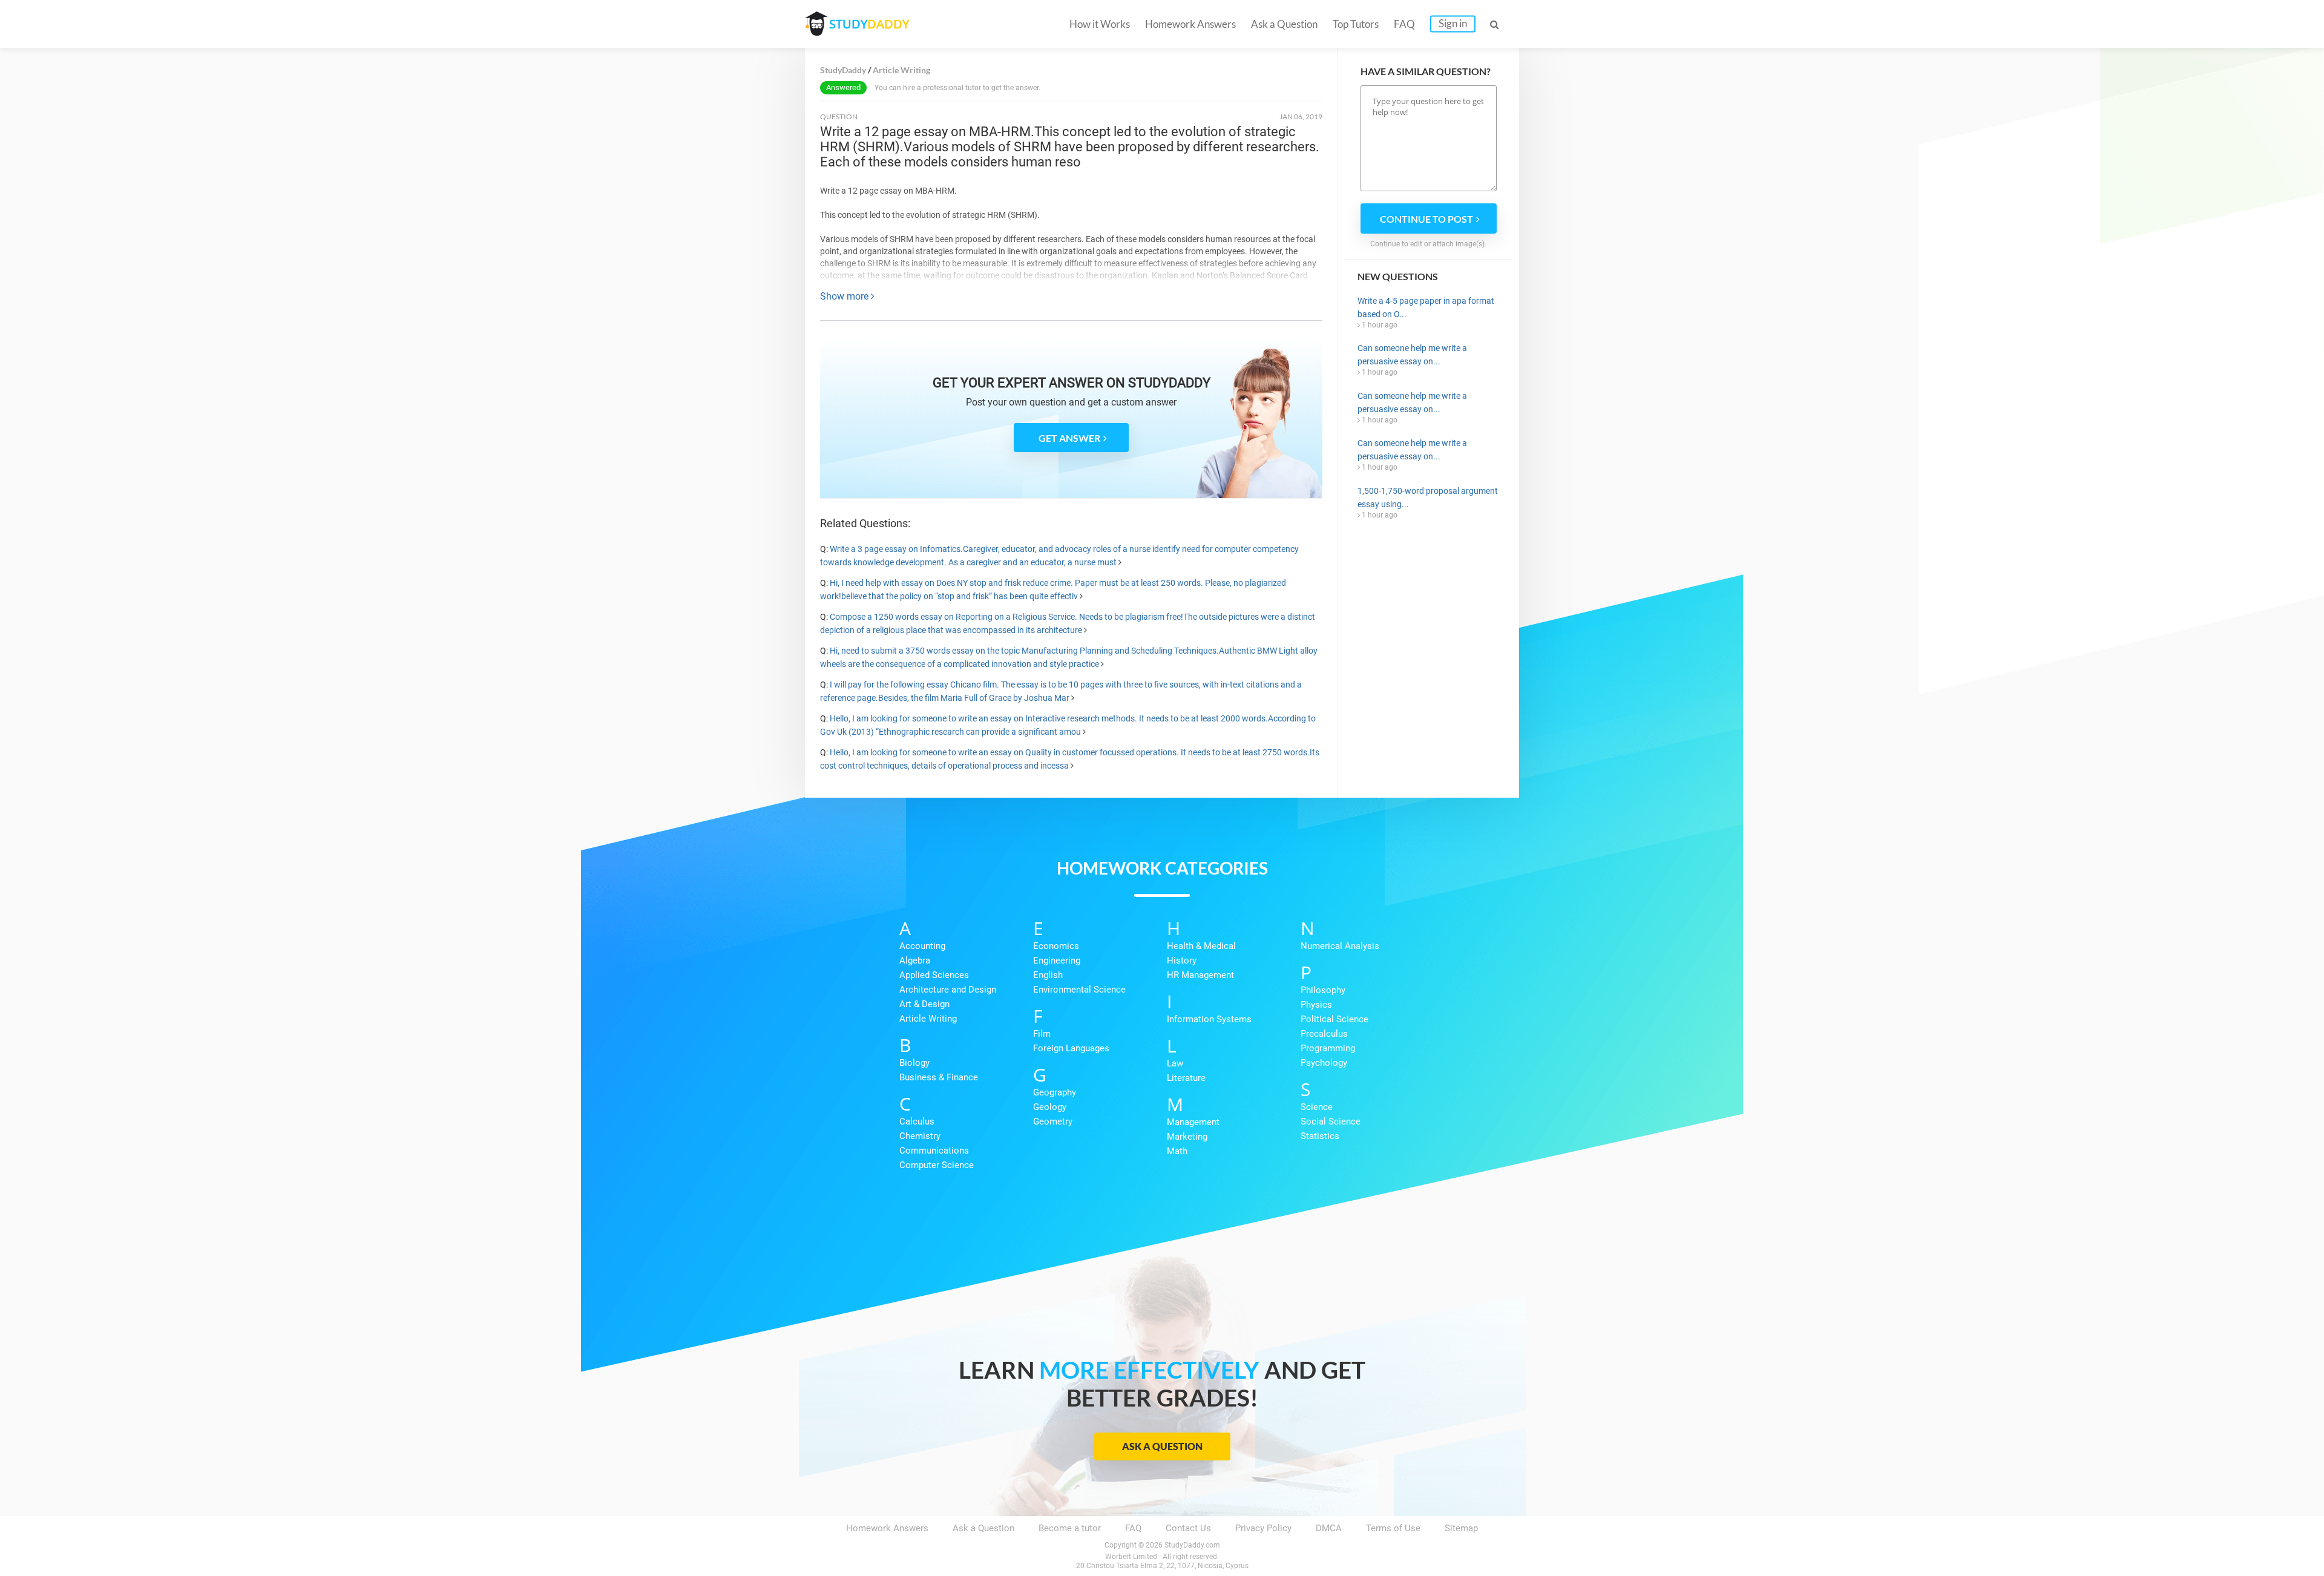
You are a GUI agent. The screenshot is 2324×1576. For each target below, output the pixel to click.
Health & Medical (1201, 946)
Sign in (1453, 23)
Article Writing (928, 1019)
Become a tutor (1070, 1528)
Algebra (915, 960)
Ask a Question (1284, 24)
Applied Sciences (934, 975)
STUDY (869, 24)
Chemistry (920, 1136)
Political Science (1334, 1019)
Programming (1328, 1048)
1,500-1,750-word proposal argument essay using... (1428, 497)
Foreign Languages (1071, 1048)
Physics (1316, 1005)
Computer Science (937, 1165)
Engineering (1057, 960)
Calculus (917, 1121)
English (1048, 975)
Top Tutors (1356, 24)
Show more (845, 296)
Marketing (1187, 1137)
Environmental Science (1079, 990)
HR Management (1200, 975)
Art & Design (924, 1004)
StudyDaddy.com (1192, 1545)
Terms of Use (1393, 1528)
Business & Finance (939, 1077)
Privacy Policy (1263, 1528)
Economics (1056, 946)
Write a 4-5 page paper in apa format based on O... (1426, 307)
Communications (934, 1151)
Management (1193, 1122)
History (1182, 960)
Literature (1186, 1078)
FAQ (1404, 24)
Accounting (922, 946)
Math (1177, 1151)
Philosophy (1323, 990)
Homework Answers (1190, 24)
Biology (914, 1063)
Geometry (1053, 1121)
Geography (1055, 1092)
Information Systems (1209, 1019)
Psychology (1324, 1063)
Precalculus (1324, 1034)
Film (1042, 1034)
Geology (1050, 1107)
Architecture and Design (948, 990)
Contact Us (1188, 1528)
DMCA (1329, 1528)
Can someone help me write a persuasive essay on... (1412, 355)
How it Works (1100, 24)
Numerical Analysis (1340, 946)
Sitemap (1461, 1528)
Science (1317, 1107)
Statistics (1320, 1136)
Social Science (1331, 1121)
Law (1175, 1063)
